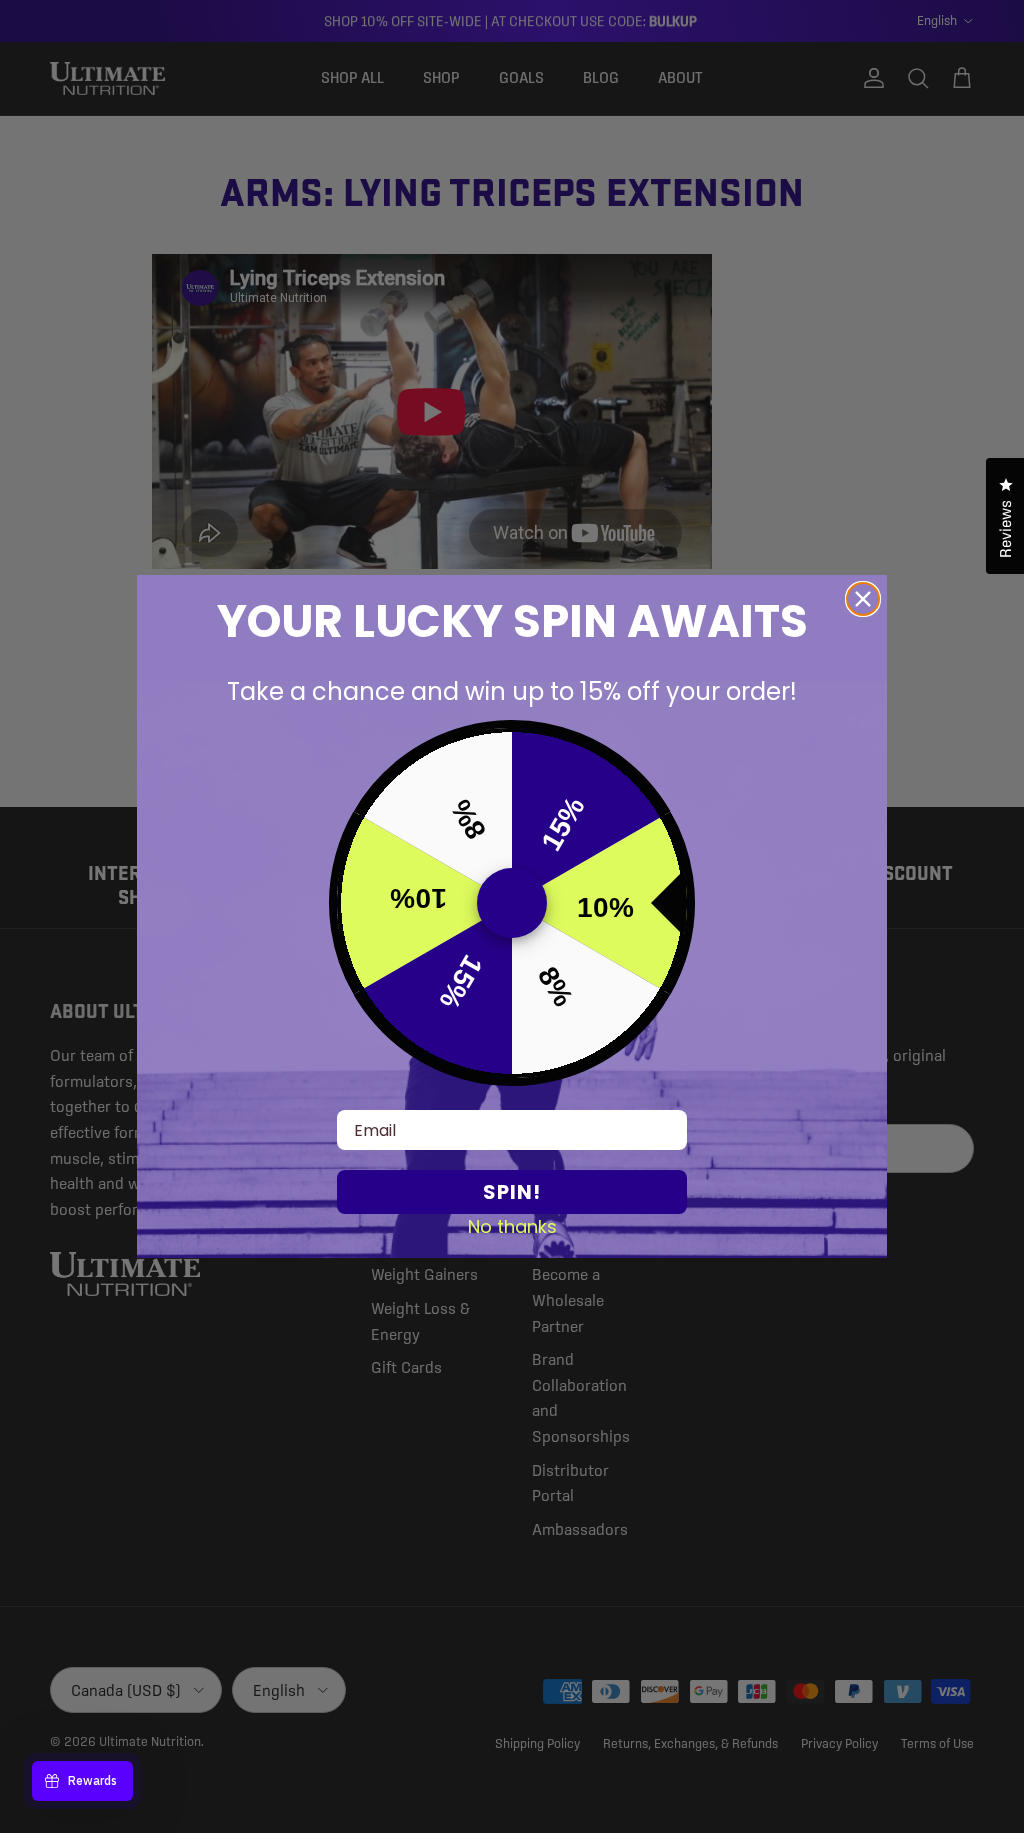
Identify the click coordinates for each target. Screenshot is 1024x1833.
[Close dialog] (863, 599)
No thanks (512, 1226)
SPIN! (512, 1192)
